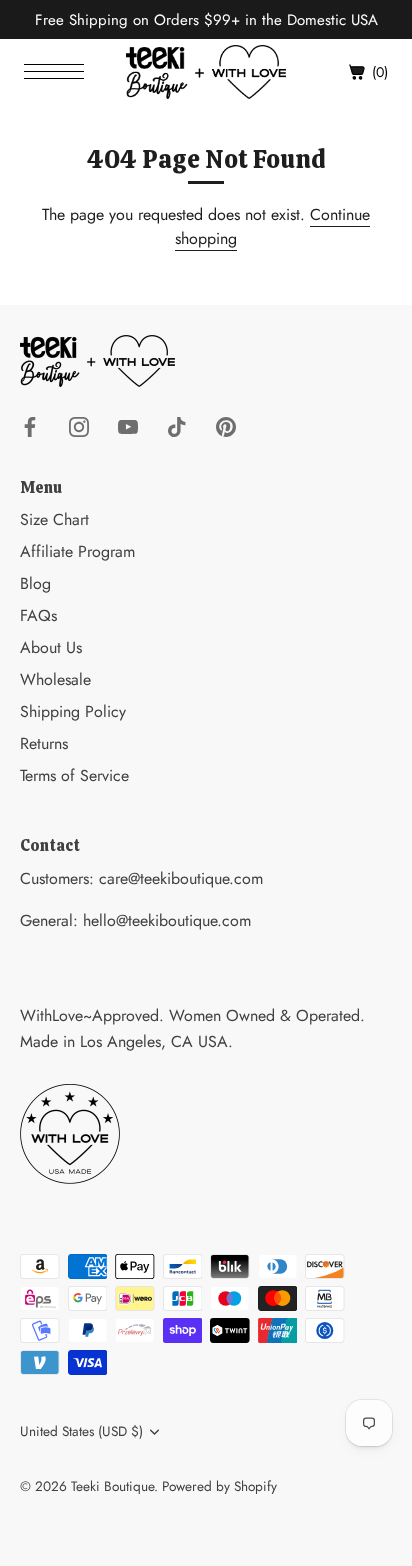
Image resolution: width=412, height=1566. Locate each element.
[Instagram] (79, 425)
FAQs (38, 615)
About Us (51, 647)
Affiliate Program (77, 551)
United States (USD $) (81, 1431)
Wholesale (55, 679)
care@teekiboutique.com (181, 878)
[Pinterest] (226, 425)
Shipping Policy (73, 711)
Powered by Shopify (219, 1486)
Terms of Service (74, 775)
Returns (44, 743)
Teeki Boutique (112, 1486)
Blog (35, 583)
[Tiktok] (177, 425)
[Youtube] (128, 425)
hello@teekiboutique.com (167, 920)
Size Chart (54, 519)
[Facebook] (30, 425)
